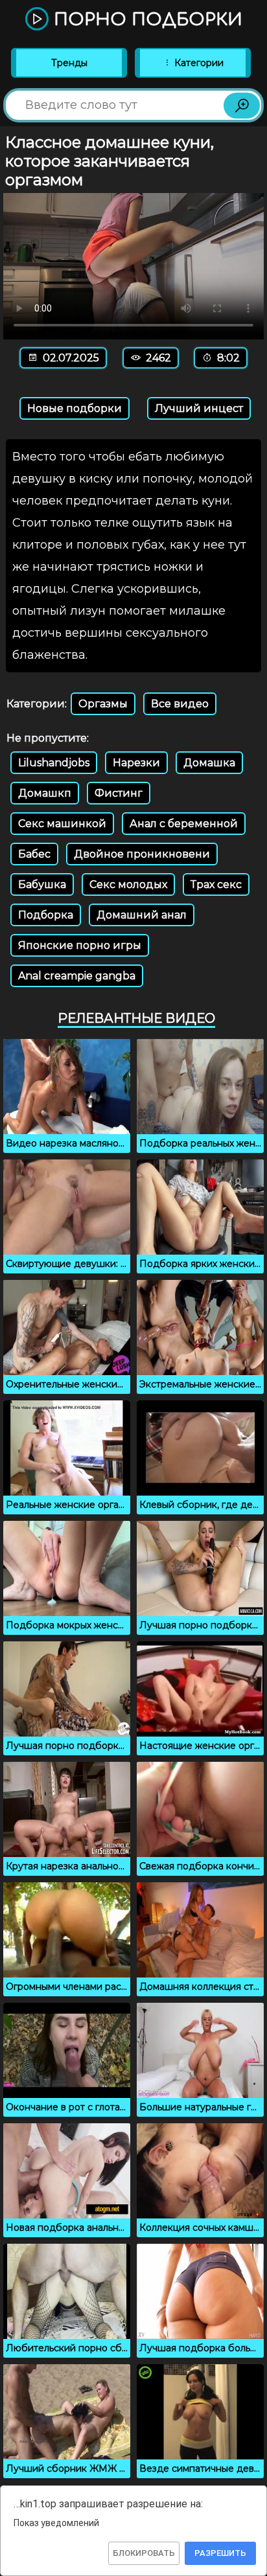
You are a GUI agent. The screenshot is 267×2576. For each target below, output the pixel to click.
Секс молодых (128, 884)
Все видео (180, 704)
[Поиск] (242, 106)
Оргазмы (103, 704)
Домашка (209, 763)
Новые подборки (75, 408)
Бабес (34, 854)
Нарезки (136, 763)
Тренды (69, 63)
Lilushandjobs (54, 763)
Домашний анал (142, 915)
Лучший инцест (199, 408)
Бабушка (42, 884)
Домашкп (45, 793)
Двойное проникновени (142, 854)
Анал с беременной (184, 824)
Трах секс (216, 884)
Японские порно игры (80, 945)
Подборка (46, 915)
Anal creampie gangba (77, 976)
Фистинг (119, 793)
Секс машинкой (62, 824)
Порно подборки (145, 20)
